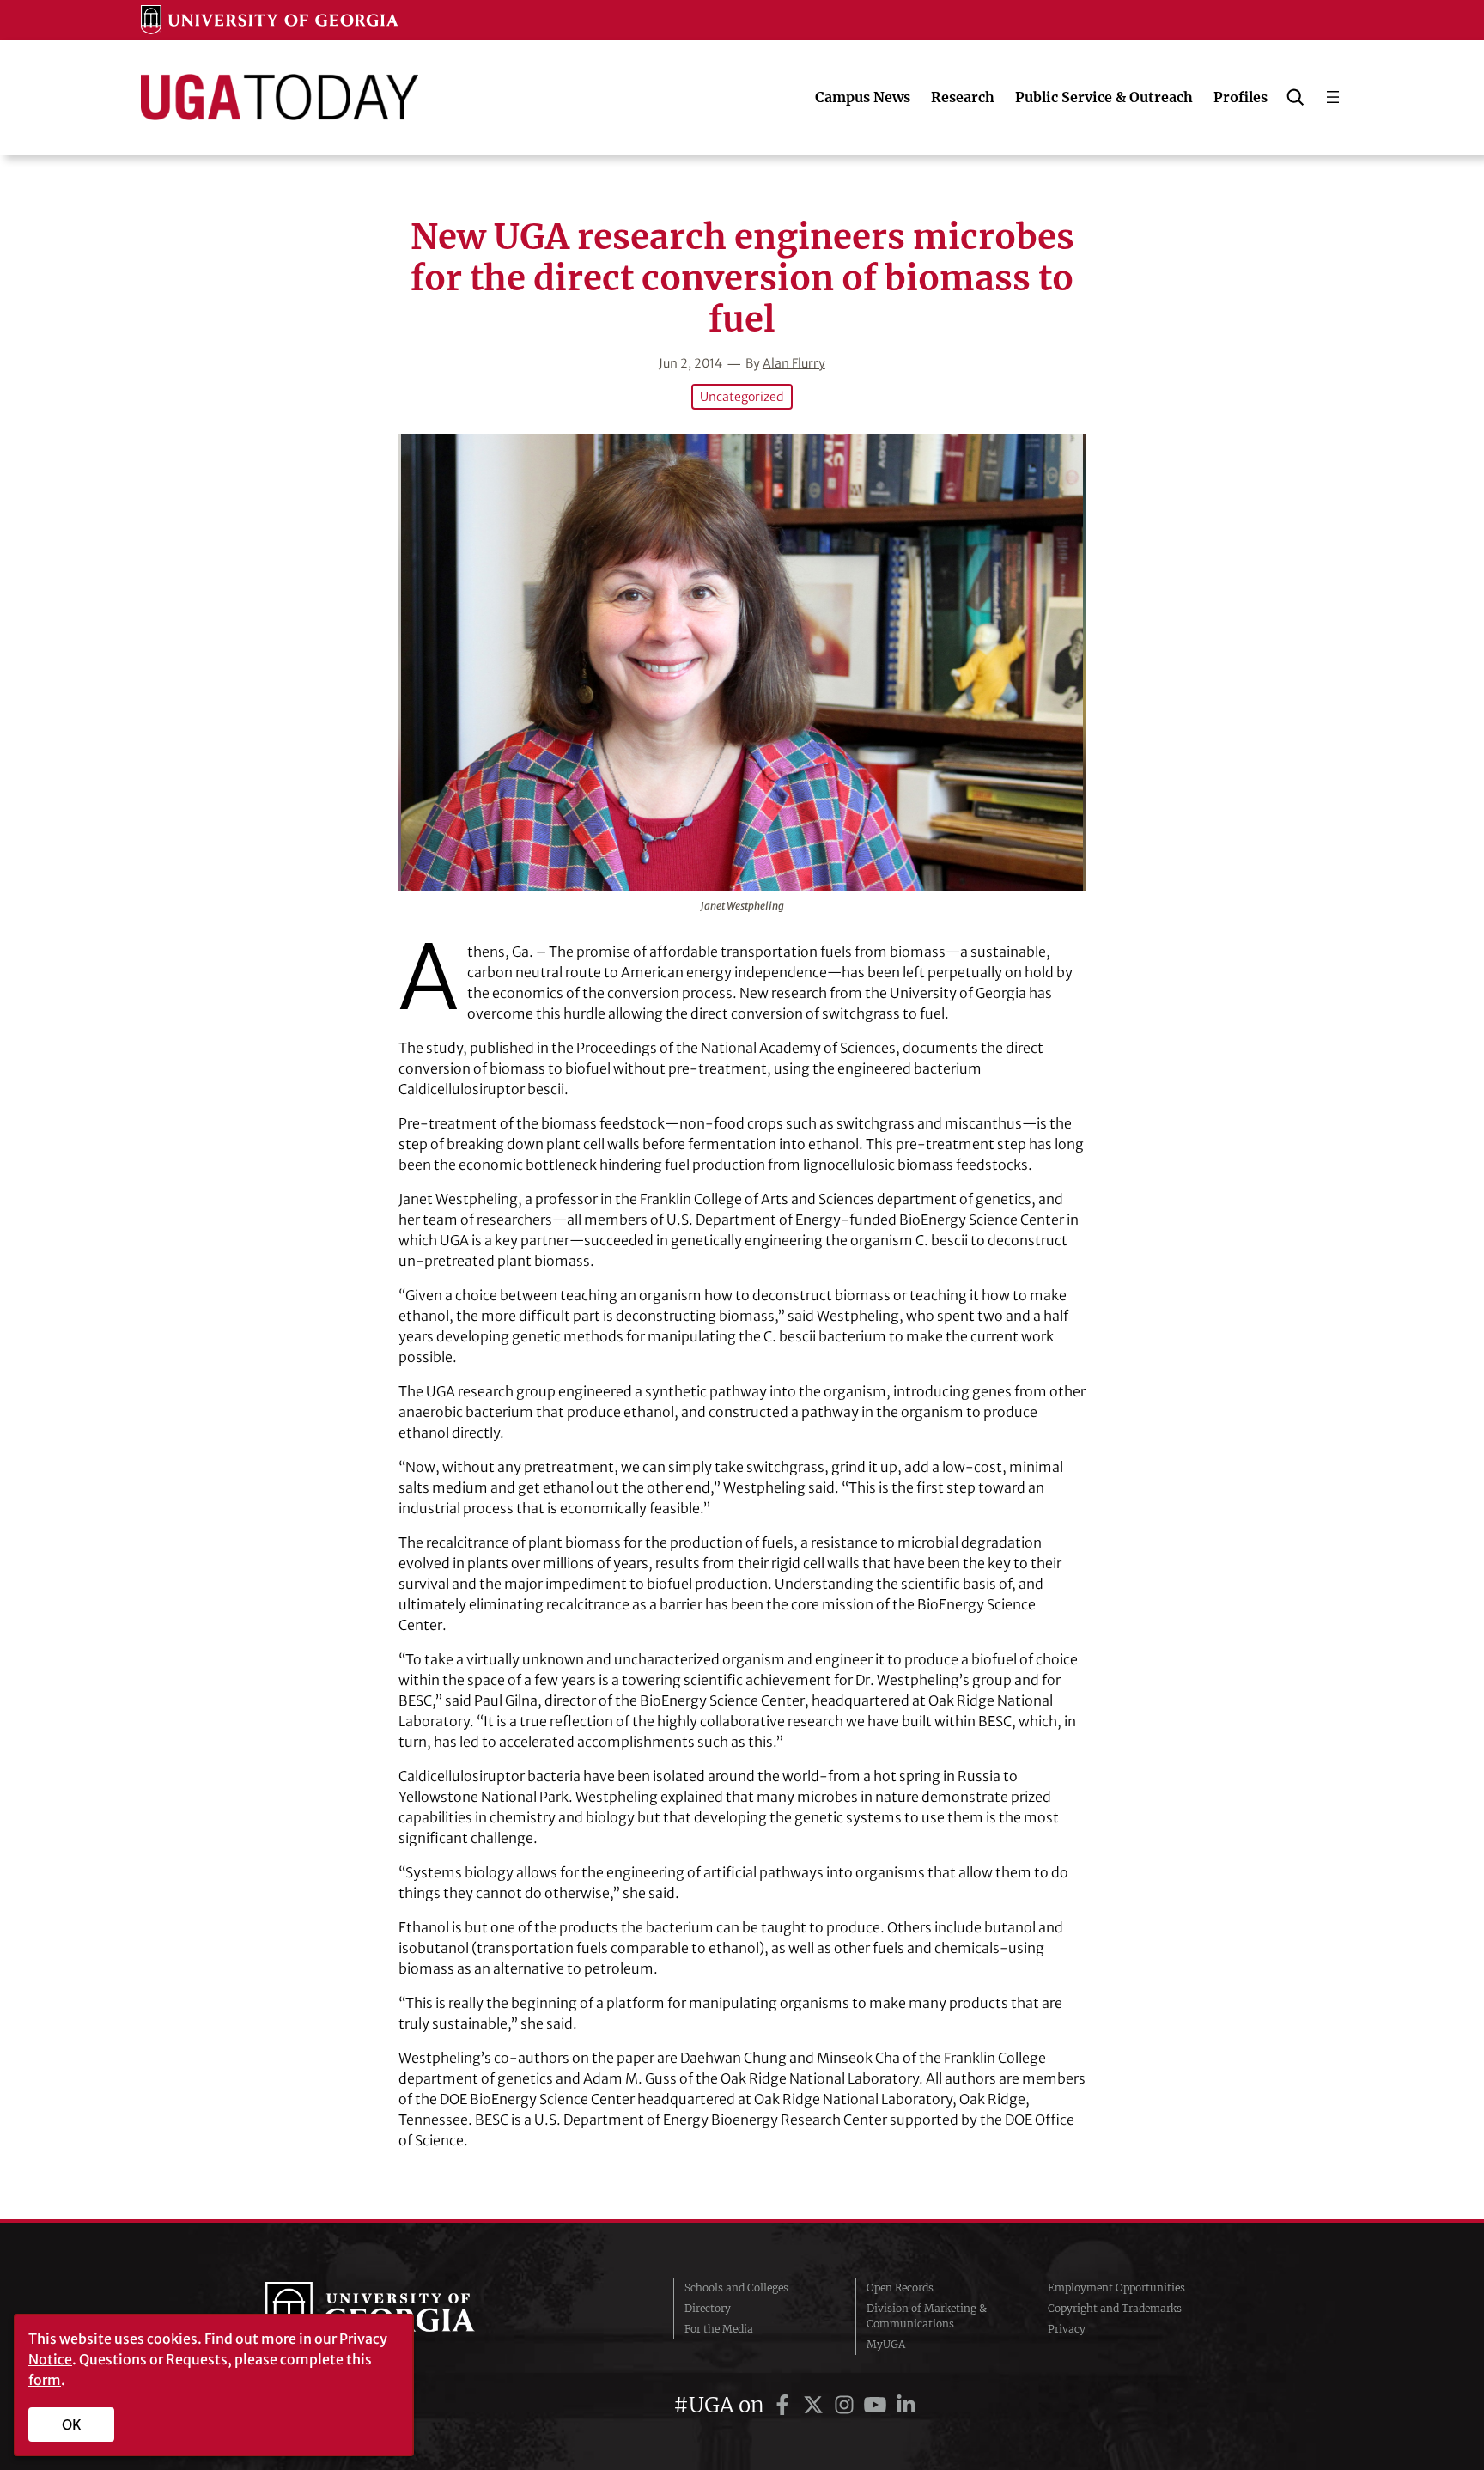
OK (72, 2424)
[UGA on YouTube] (878, 2405)
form (45, 2380)
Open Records (900, 2287)
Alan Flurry (794, 363)
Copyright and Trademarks (1115, 2308)
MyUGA (886, 2344)
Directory (708, 2308)
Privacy (1067, 2329)
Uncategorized (742, 397)
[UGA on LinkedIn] (906, 2405)
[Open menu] (1333, 97)
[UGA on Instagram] (847, 2405)
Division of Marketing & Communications (927, 2316)
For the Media (719, 2329)
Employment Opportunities (1116, 2287)
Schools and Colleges (736, 2287)
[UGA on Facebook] (785, 2405)
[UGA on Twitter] (816, 2405)
